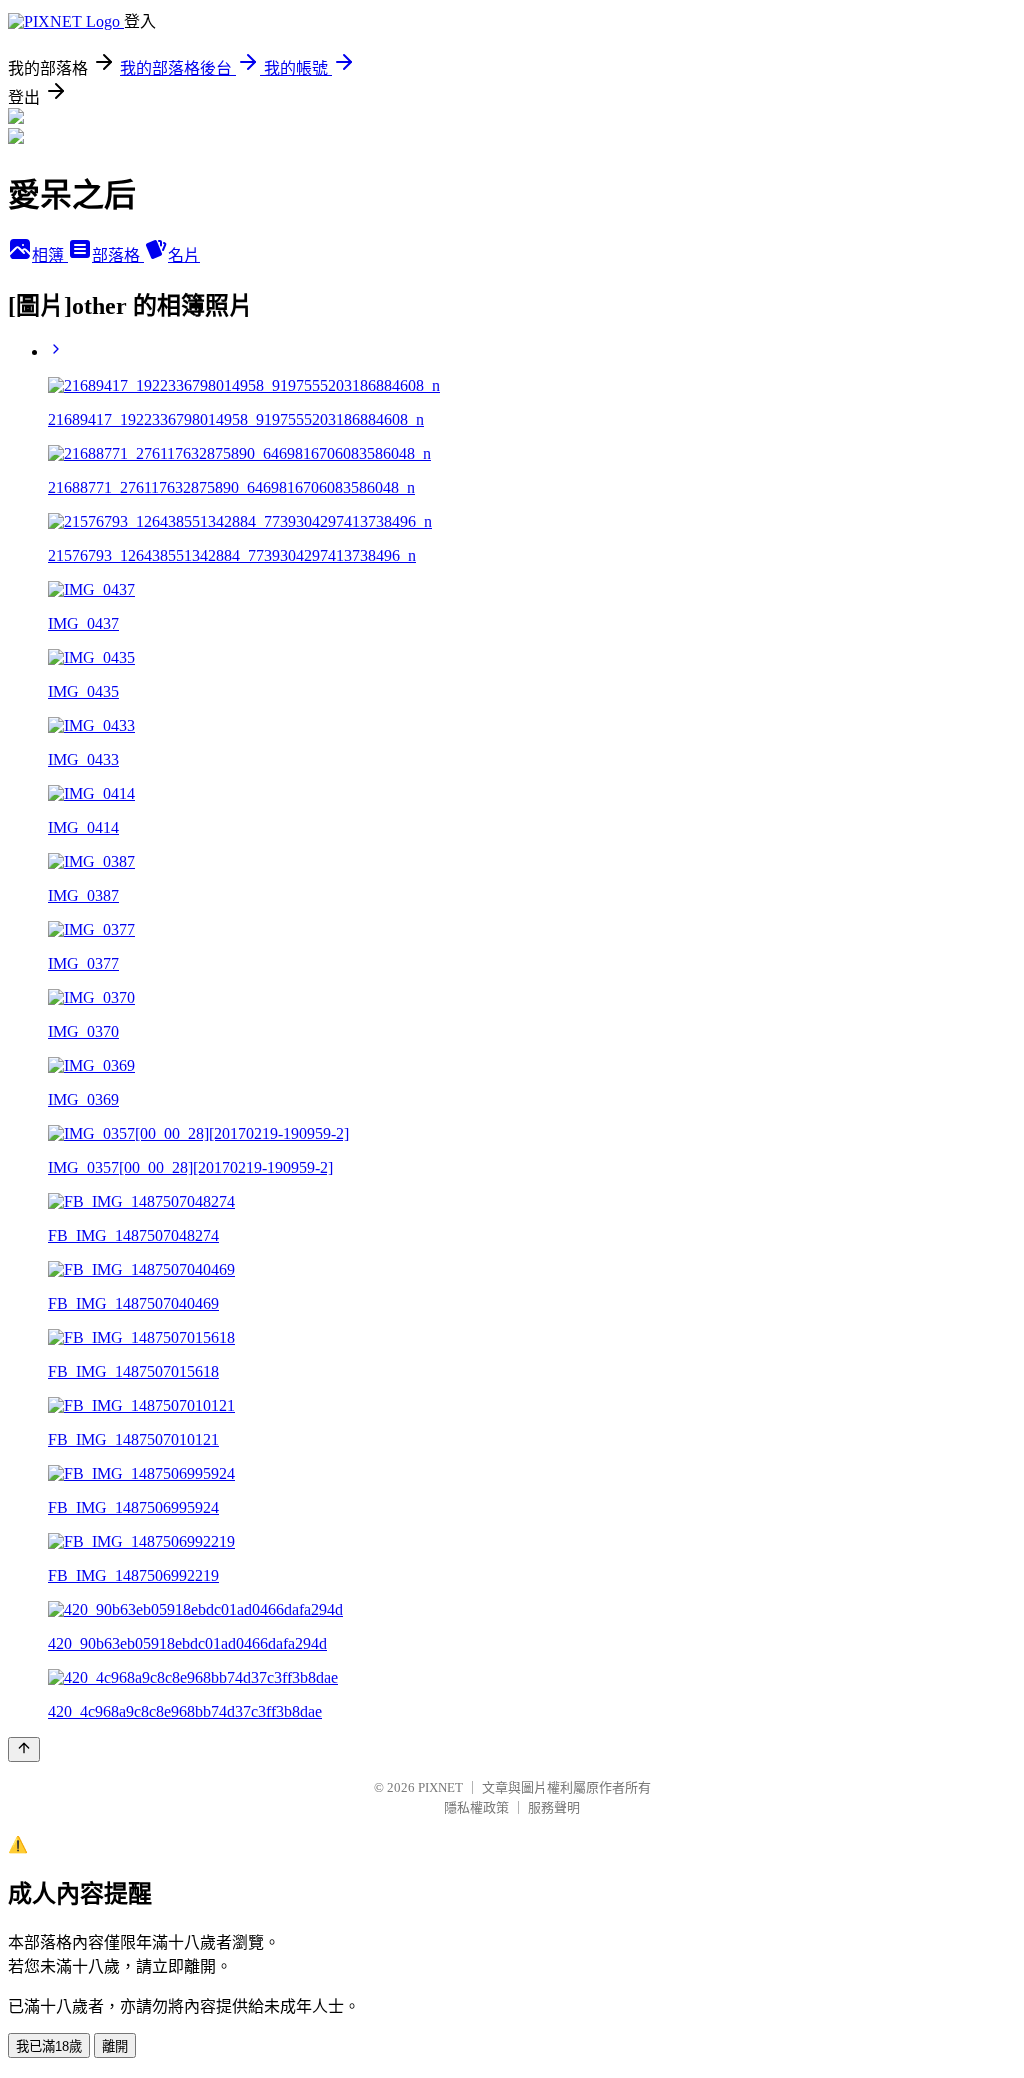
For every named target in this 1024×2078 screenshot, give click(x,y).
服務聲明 (554, 1807)
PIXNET (440, 1787)
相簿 (50, 255)
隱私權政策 (476, 1807)
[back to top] (24, 1749)
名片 (184, 255)
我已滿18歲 (49, 2046)
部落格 (118, 255)
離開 (115, 2046)
